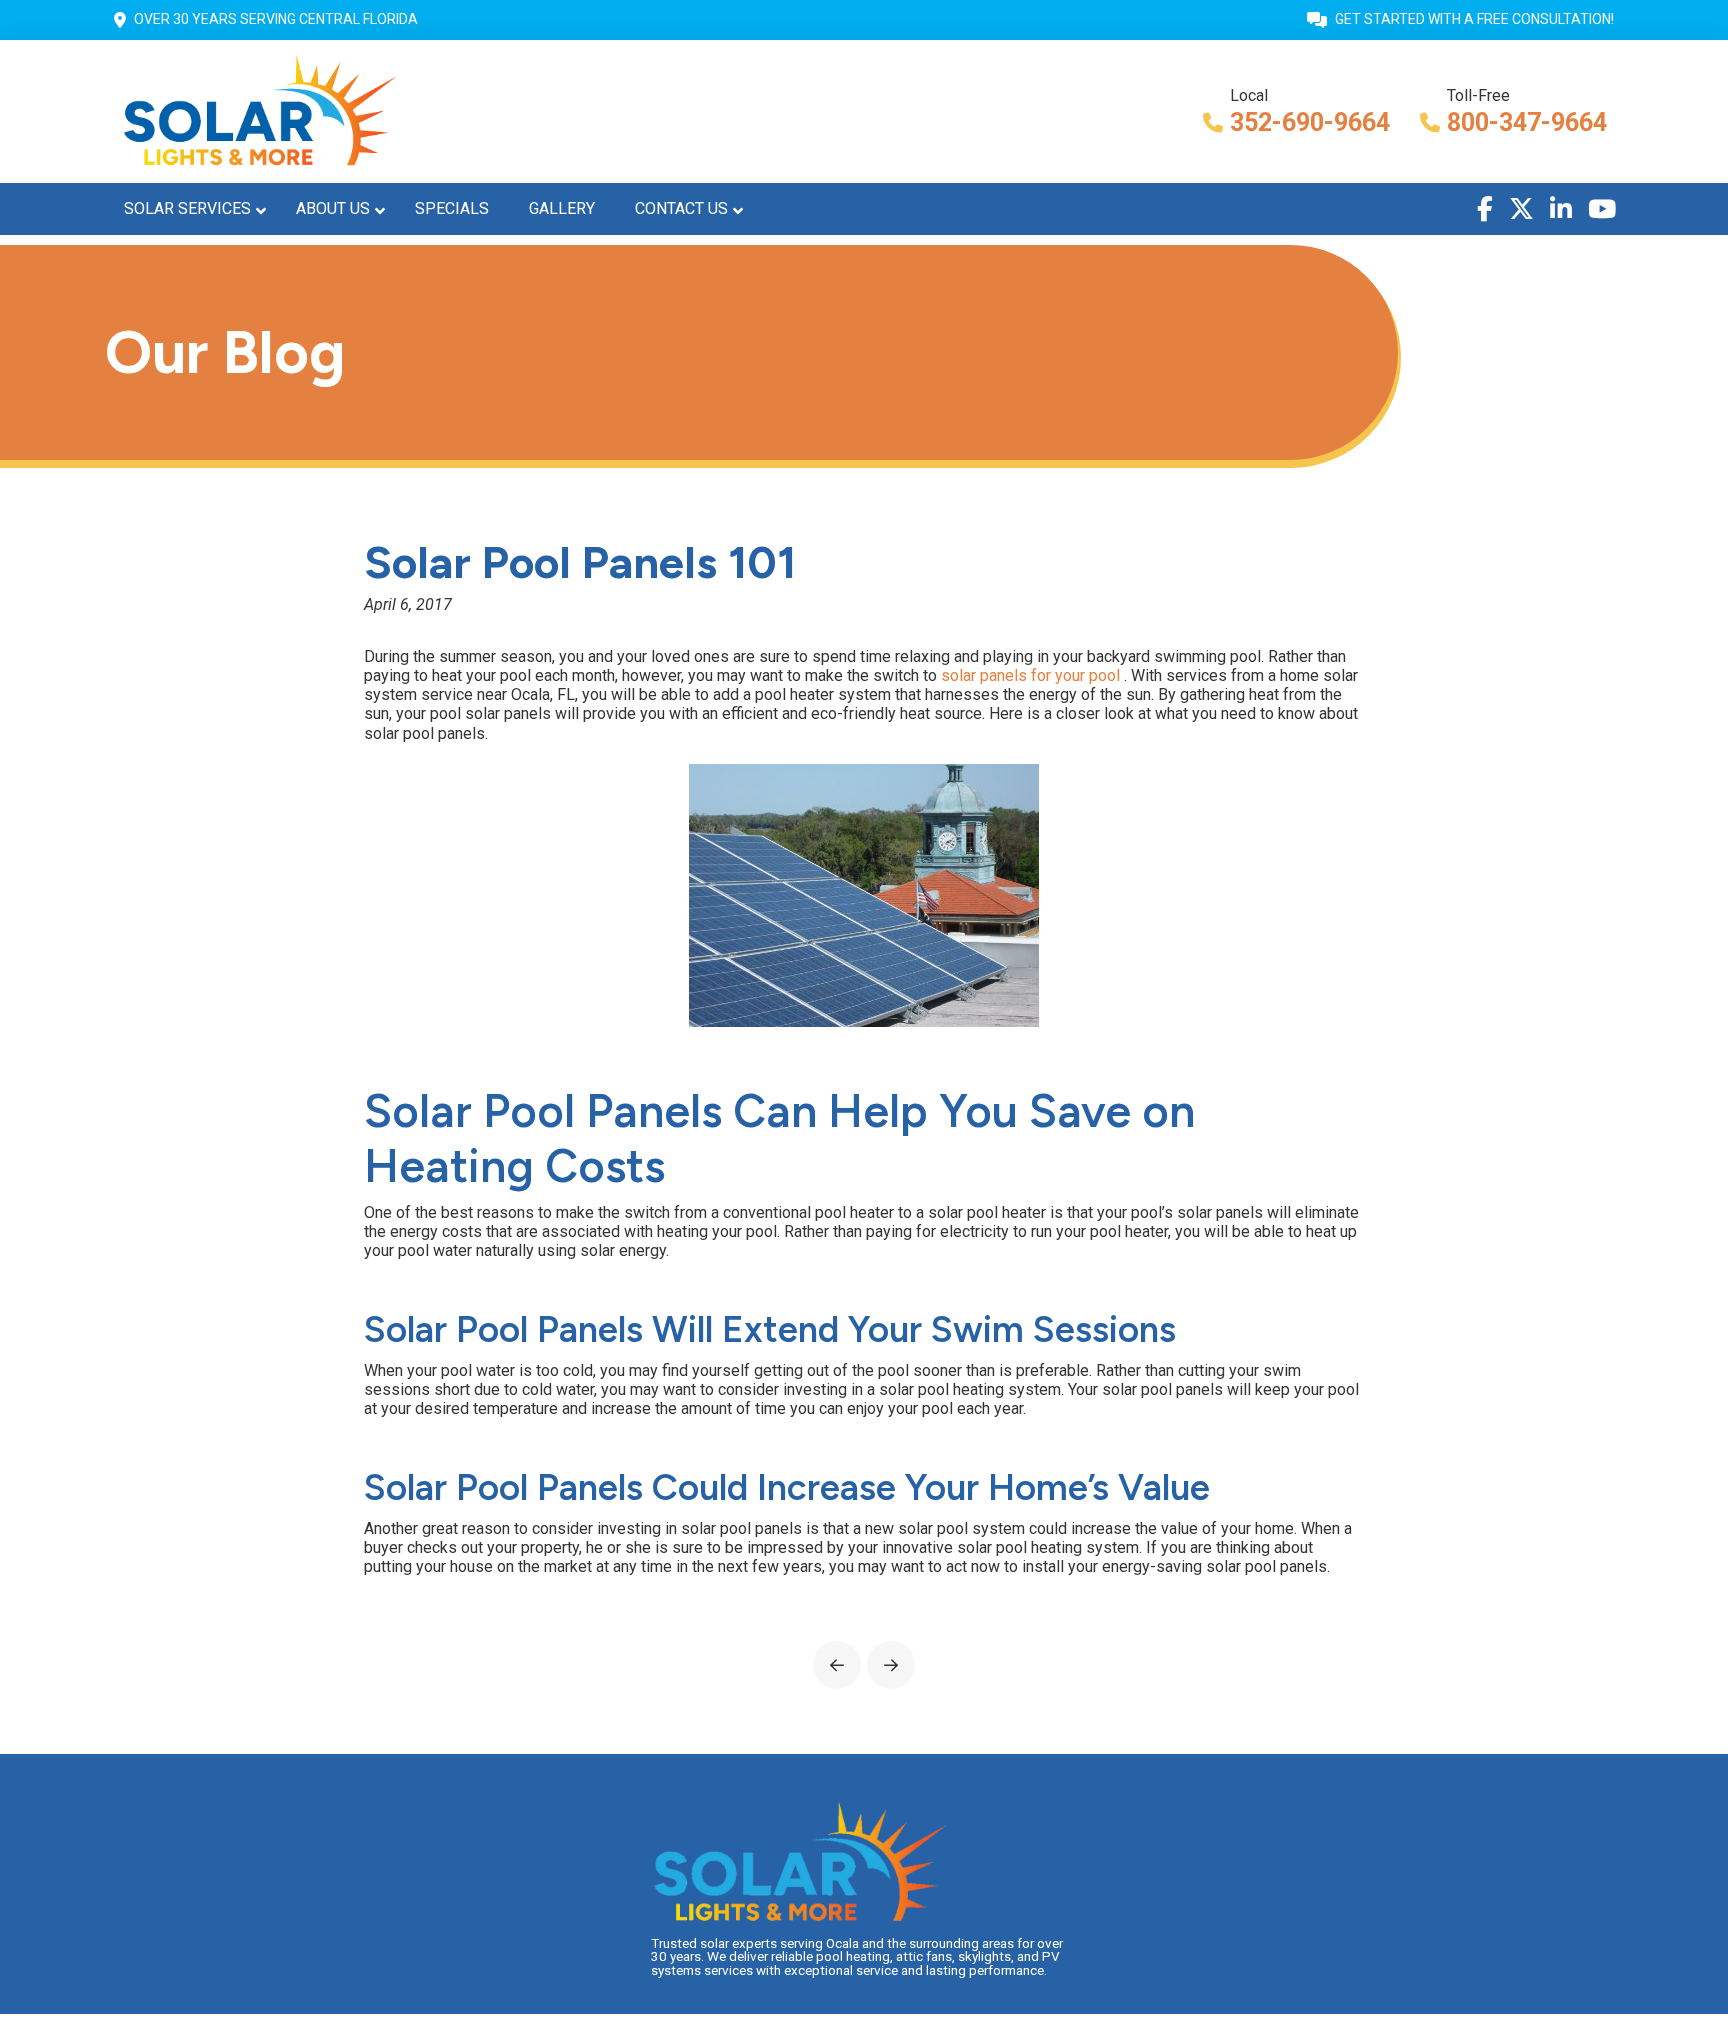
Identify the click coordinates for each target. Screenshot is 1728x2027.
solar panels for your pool (1032, 675)
